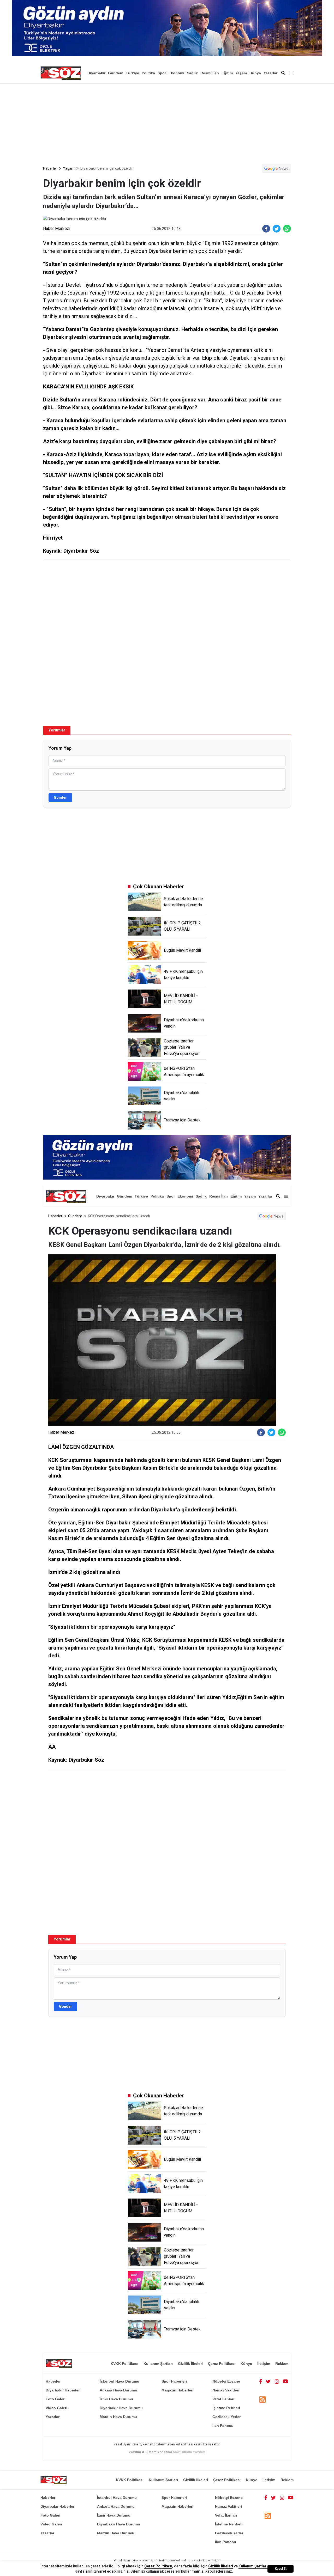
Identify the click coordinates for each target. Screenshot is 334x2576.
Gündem (116, 73)
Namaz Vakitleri (226, 2390)
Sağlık (192, 73)
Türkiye (132, 73)
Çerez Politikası (222, 2364)
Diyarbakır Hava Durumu (121, 2408)
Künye (246, 2364)
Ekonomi (176, 73)
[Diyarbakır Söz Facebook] (261, 2381)
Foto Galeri (56, 2399)
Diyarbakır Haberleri (63, 2390)
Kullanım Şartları (158, 2364)
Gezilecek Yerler (226, 2417)
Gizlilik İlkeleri (190, 2364)
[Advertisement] (167, 123)
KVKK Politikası (124, 2364)
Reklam (282, 2364)
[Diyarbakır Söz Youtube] (286, 2381)
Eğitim (227, 73)
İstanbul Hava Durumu (120, 2381)
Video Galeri (56, 2408)
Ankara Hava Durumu (118, 2390)
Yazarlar (270, 73)
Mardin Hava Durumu (118, 2417)
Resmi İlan (210, 73)
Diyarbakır (96, 73)
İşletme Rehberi (226, 2408)
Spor (162, 73)
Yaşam (241, 73)
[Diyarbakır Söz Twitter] (268, 2381)
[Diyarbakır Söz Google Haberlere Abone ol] (276, 168)
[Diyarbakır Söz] (61, 73)
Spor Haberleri (174, 2381)
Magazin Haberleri (177, 2390)
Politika (148, 73)
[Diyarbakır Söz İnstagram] (277, 2381)
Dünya (255, 73)
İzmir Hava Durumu (116, 2399)
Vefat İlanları (223, 2399)
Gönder (60, 797)
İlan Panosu (223, 2426)
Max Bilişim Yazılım (189, 2452)
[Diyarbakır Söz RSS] (263, 2399)
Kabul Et (281, 2569)
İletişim (264, 2364)
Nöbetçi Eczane (226, 2381)
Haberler (50, 168)
